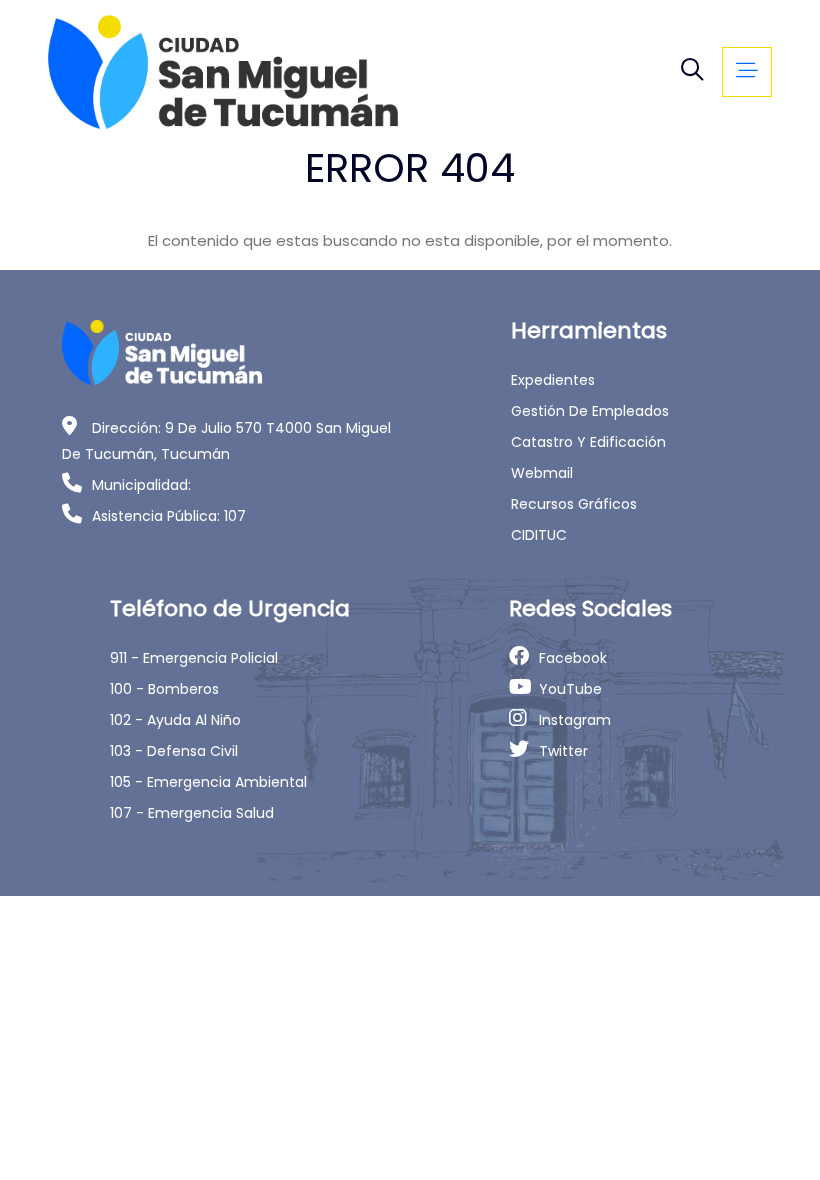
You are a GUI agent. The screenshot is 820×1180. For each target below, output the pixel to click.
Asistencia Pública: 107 (169, 516)
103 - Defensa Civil (174, 751)
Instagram (575, 720)
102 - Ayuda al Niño (175, 720)
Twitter (563, 751)
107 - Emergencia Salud (192, 813)
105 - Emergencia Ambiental (208, 782)
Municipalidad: (141, 485)
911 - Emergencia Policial (194, 658)
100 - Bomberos (164, 689)
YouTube (570, 689)
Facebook (573, 658)
